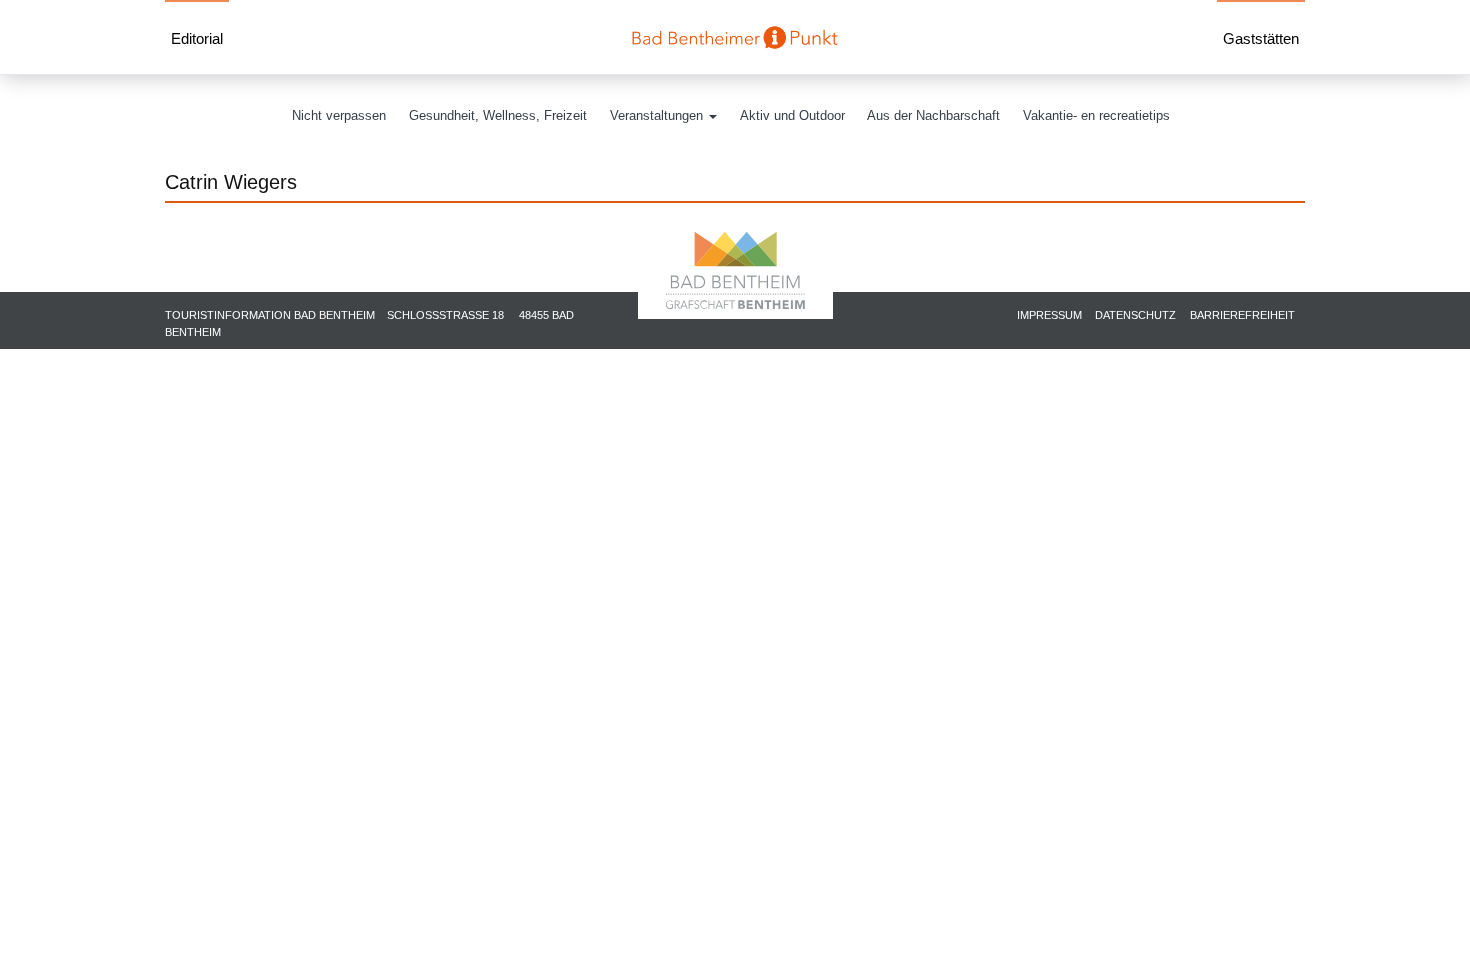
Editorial (197, 39)
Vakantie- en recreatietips (1096, 115)
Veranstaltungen (658, 115)
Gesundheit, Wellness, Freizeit (498, 115)
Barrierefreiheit (1242, 315)
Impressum (1049, 315)
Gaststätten (1261, 39)
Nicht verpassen (339, 115)
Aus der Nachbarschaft (933, 115)
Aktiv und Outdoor (792, 115)
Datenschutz (1135, 315)
